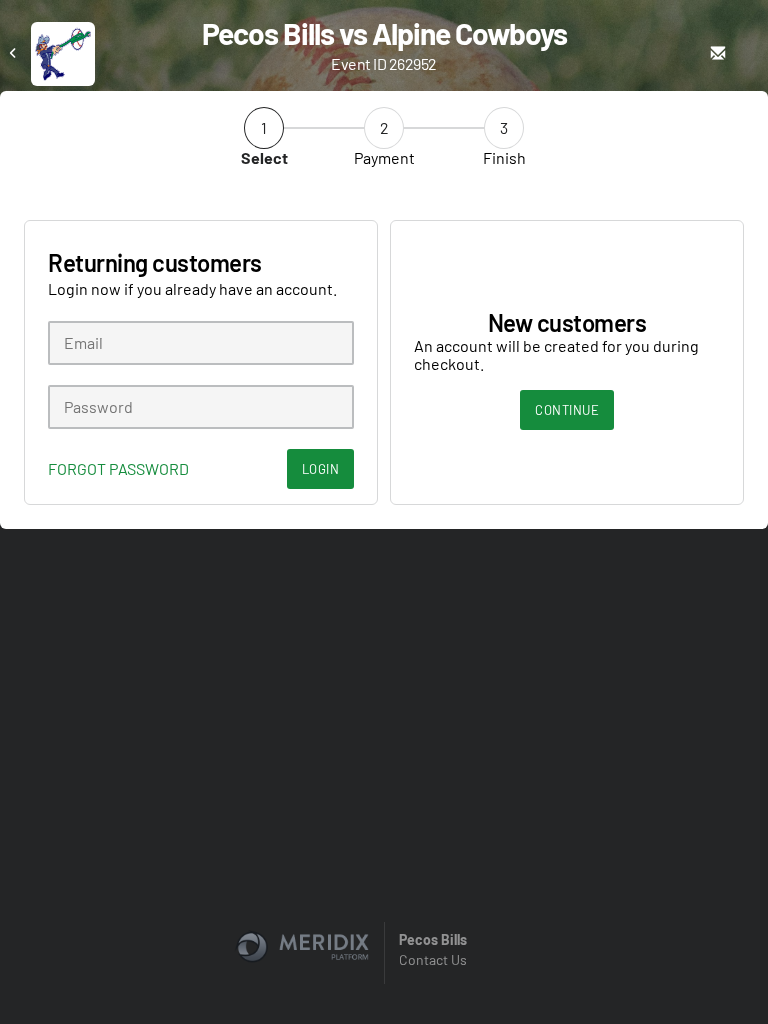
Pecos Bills (433, 939)
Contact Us (433, 959)
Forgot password (118, 469)
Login (321, 469)
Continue (567, 410)
